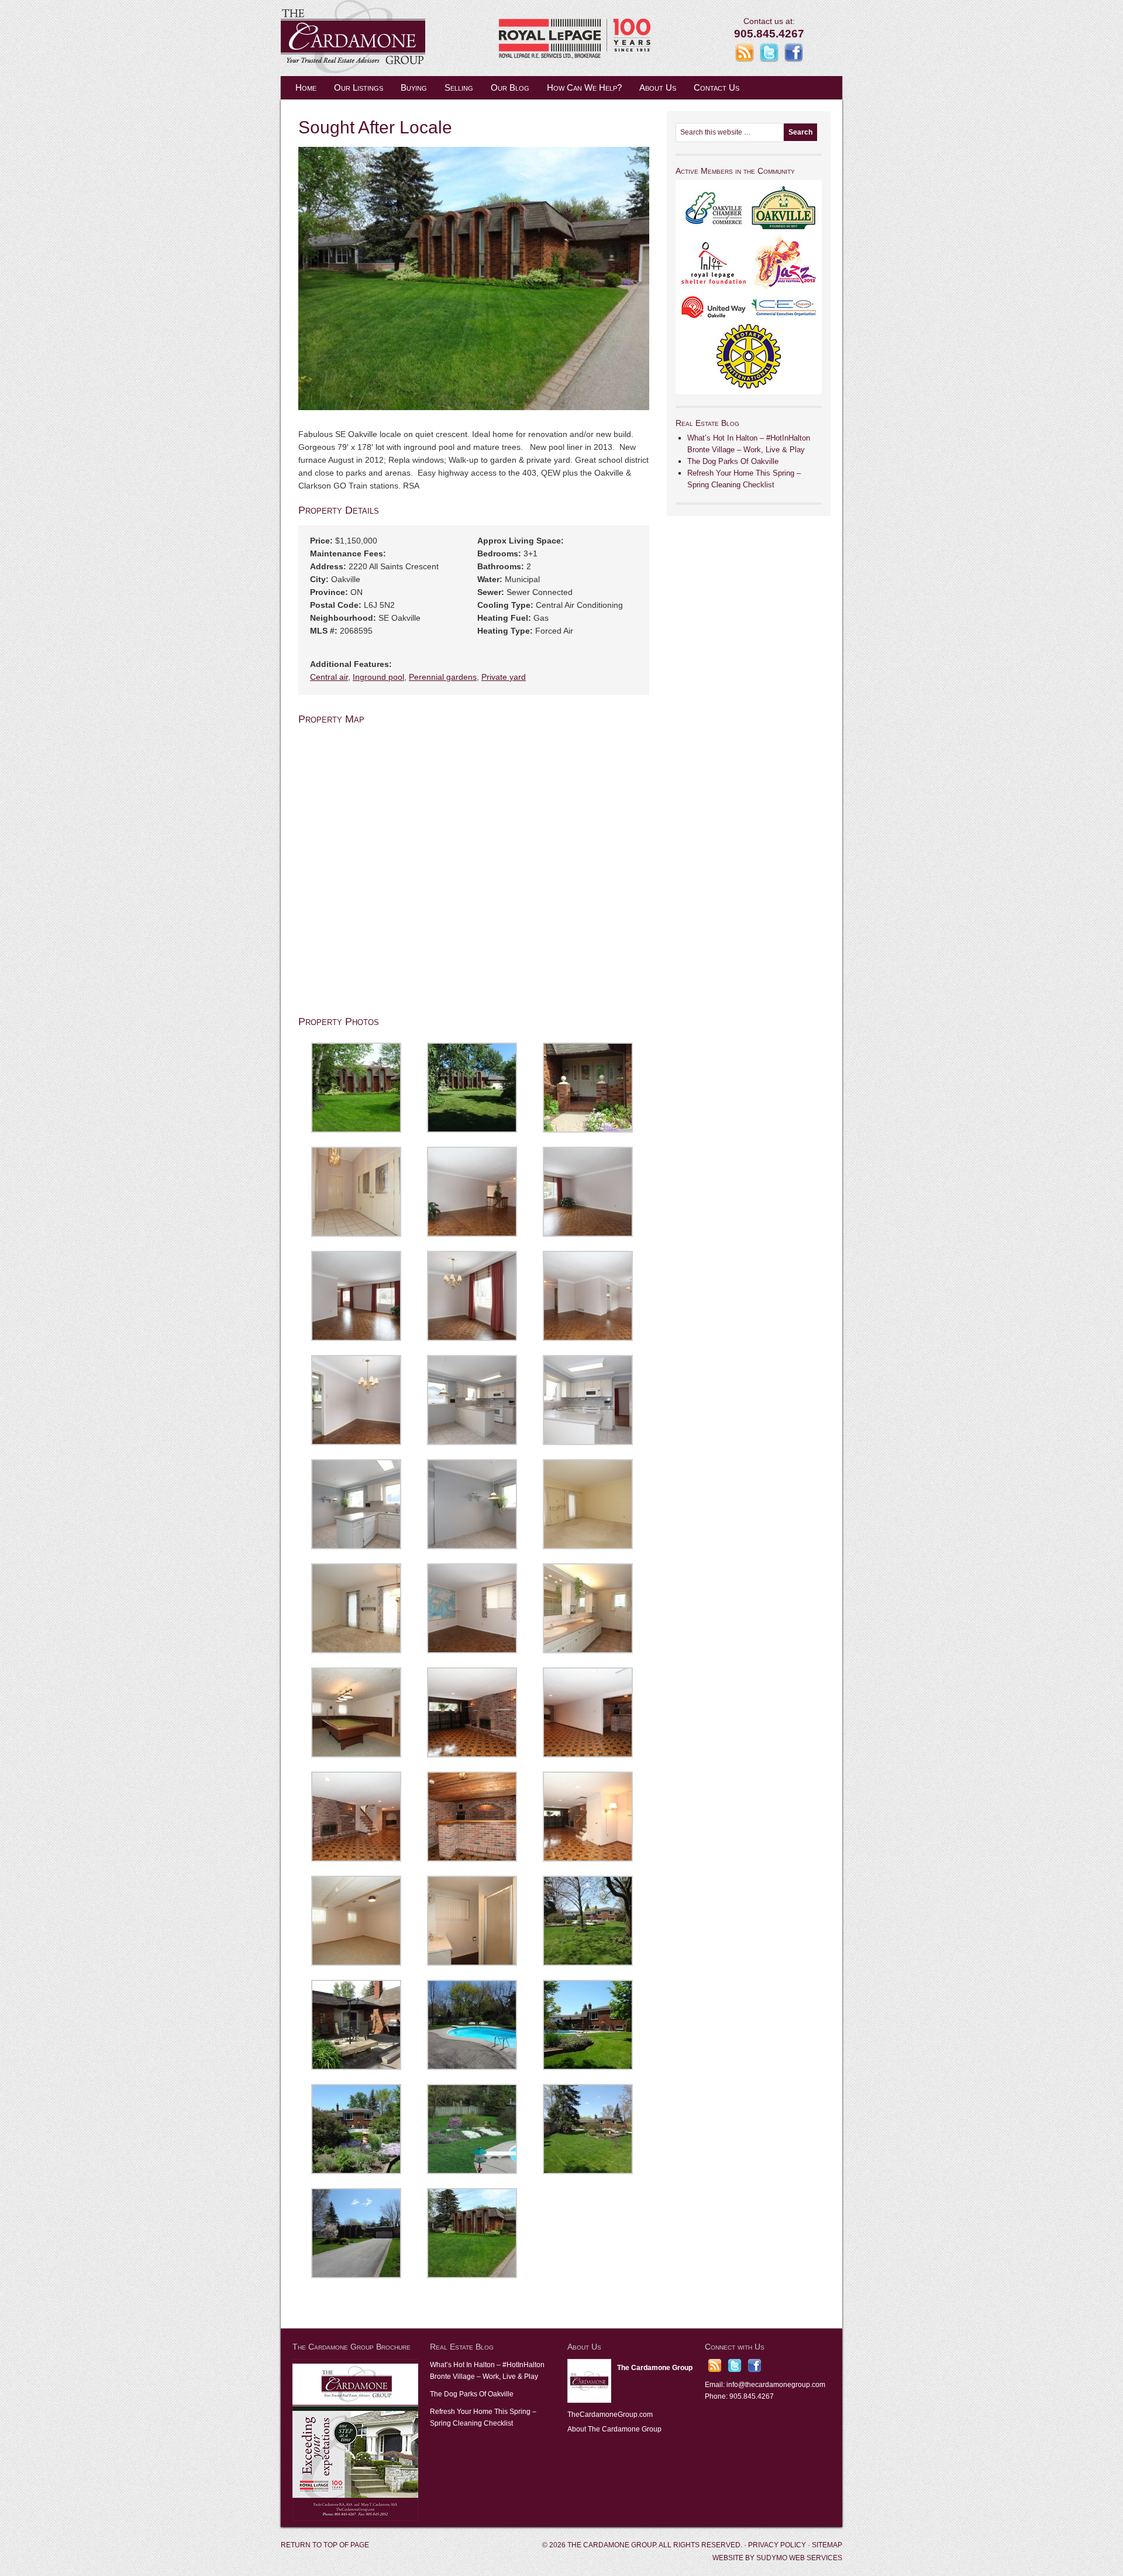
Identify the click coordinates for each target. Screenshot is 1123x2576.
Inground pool (378, 677)
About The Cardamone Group (614, 2429)
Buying (414, 87)
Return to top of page (325, 2545)
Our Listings (359, 87)
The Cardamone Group (398, 38)
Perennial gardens (443, 677)
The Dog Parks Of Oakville (733, 461)
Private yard (504, 677)
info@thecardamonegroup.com (776, 2385)
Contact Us (716, 87)
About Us (658, 87)
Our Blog (510, 87)
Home (306, 87)
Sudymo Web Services (799, 2558)
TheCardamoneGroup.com (610, 2415)
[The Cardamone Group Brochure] (355, 2519)
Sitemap (827, 2545)
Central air (329, 677)
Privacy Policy (777, 2545)
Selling (459, 87)
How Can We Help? (584, 87)
